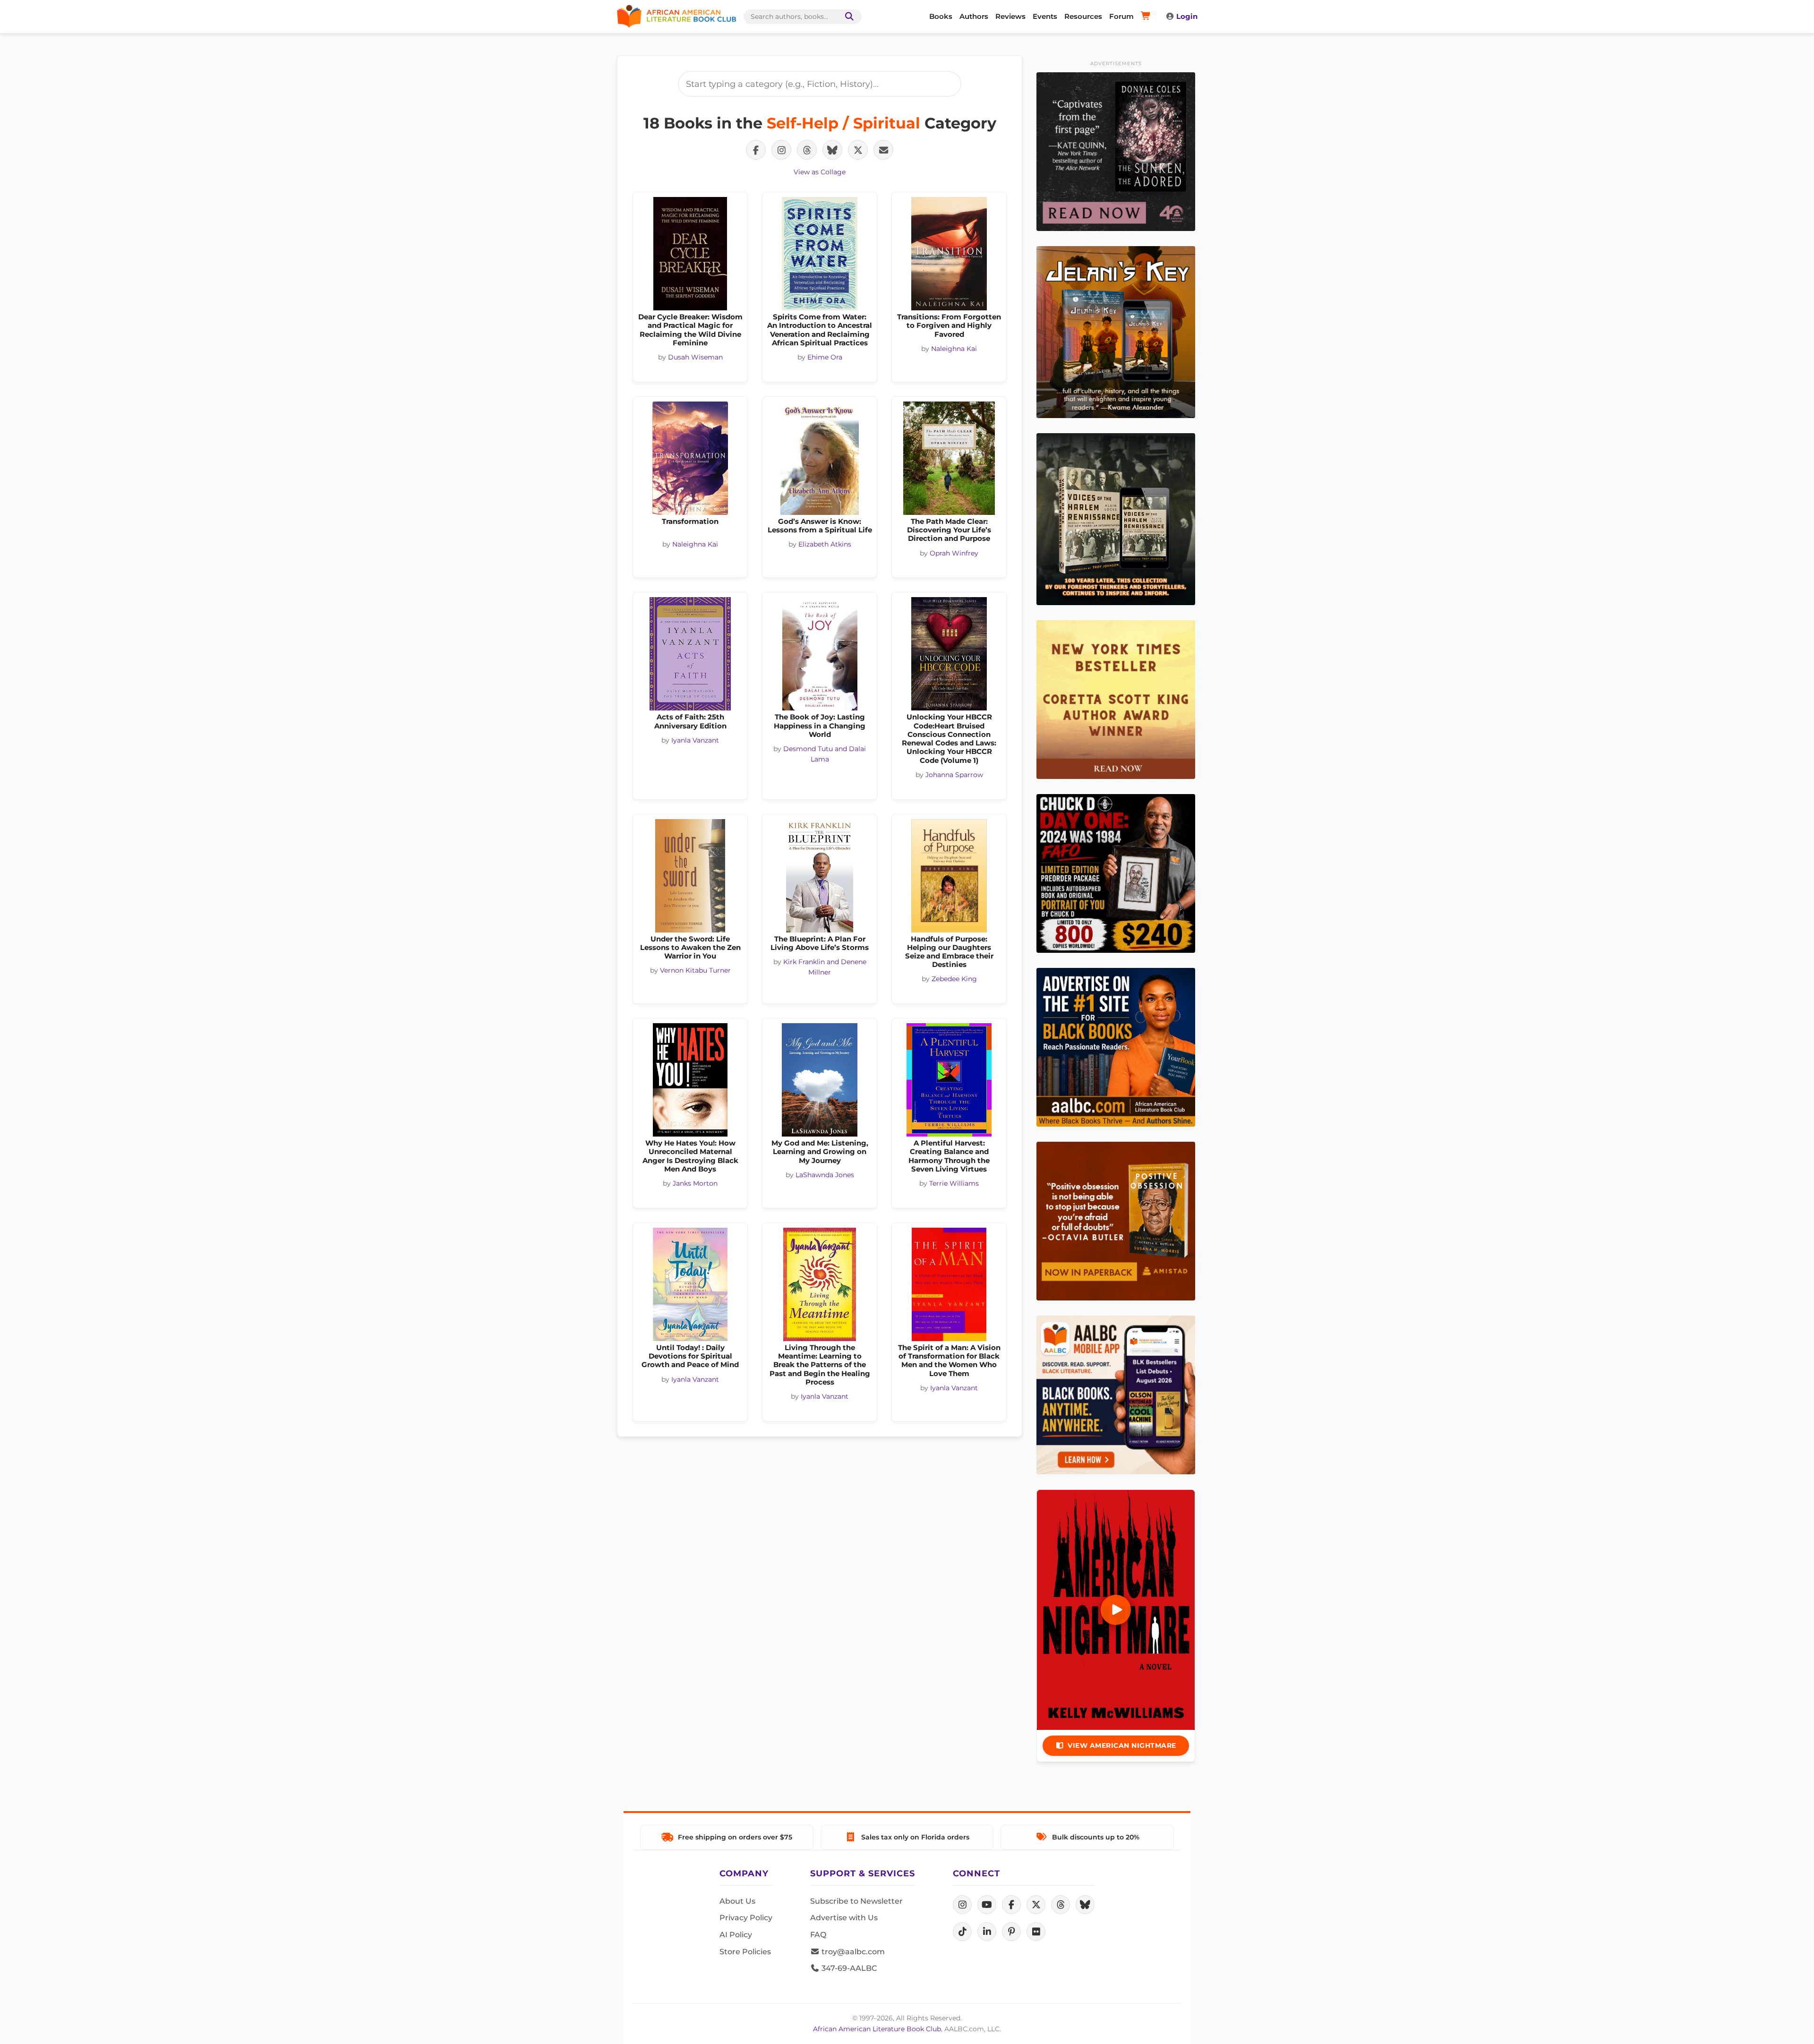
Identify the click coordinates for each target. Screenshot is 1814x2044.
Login (1187, 16)
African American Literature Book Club (877, 2029)
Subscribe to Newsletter (856, 1901)
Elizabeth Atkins (825, 544)
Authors (974, 16)
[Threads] (1061, 1905)
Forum (1121, 16)
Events (1045, 16)
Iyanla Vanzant (695, 740)
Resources (1083, 16)
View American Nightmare (1122, 1745)
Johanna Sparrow (954, 775)
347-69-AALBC (848, 1968)
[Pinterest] (1011, 1932)
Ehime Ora (825, 357)
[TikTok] (962, 1932)
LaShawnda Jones (825, 1175)
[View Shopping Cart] (1147, 17)
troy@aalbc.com (852, 1952)
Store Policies (745, 1952)
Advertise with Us (844, 1918)
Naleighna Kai (954, 349)
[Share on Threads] (807, 150)
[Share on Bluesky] (832, 150)
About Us (737, 1901)
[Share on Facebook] (756, 150)
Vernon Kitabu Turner (695, 970)
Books (941, 16)
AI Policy (736, 1935)
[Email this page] (883, 150)
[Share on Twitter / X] (858, 150)
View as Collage (820, 172)
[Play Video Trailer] (1116, 1610)
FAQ (818, 1935)
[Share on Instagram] (781, 150)
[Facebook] (1011, 1905)
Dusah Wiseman (695, 357)
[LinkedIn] (987, 1932)
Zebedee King (954, 979)
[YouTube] (987, 1905)
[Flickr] (1036, 1932)
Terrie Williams (954, 1183)
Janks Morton (695, 1183)
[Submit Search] (847, 17)
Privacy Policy (746, 1918)
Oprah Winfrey (954, 553)
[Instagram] (962, 1905)
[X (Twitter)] (1036, 1905)
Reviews (1010, 16)
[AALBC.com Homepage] (676, 17)
